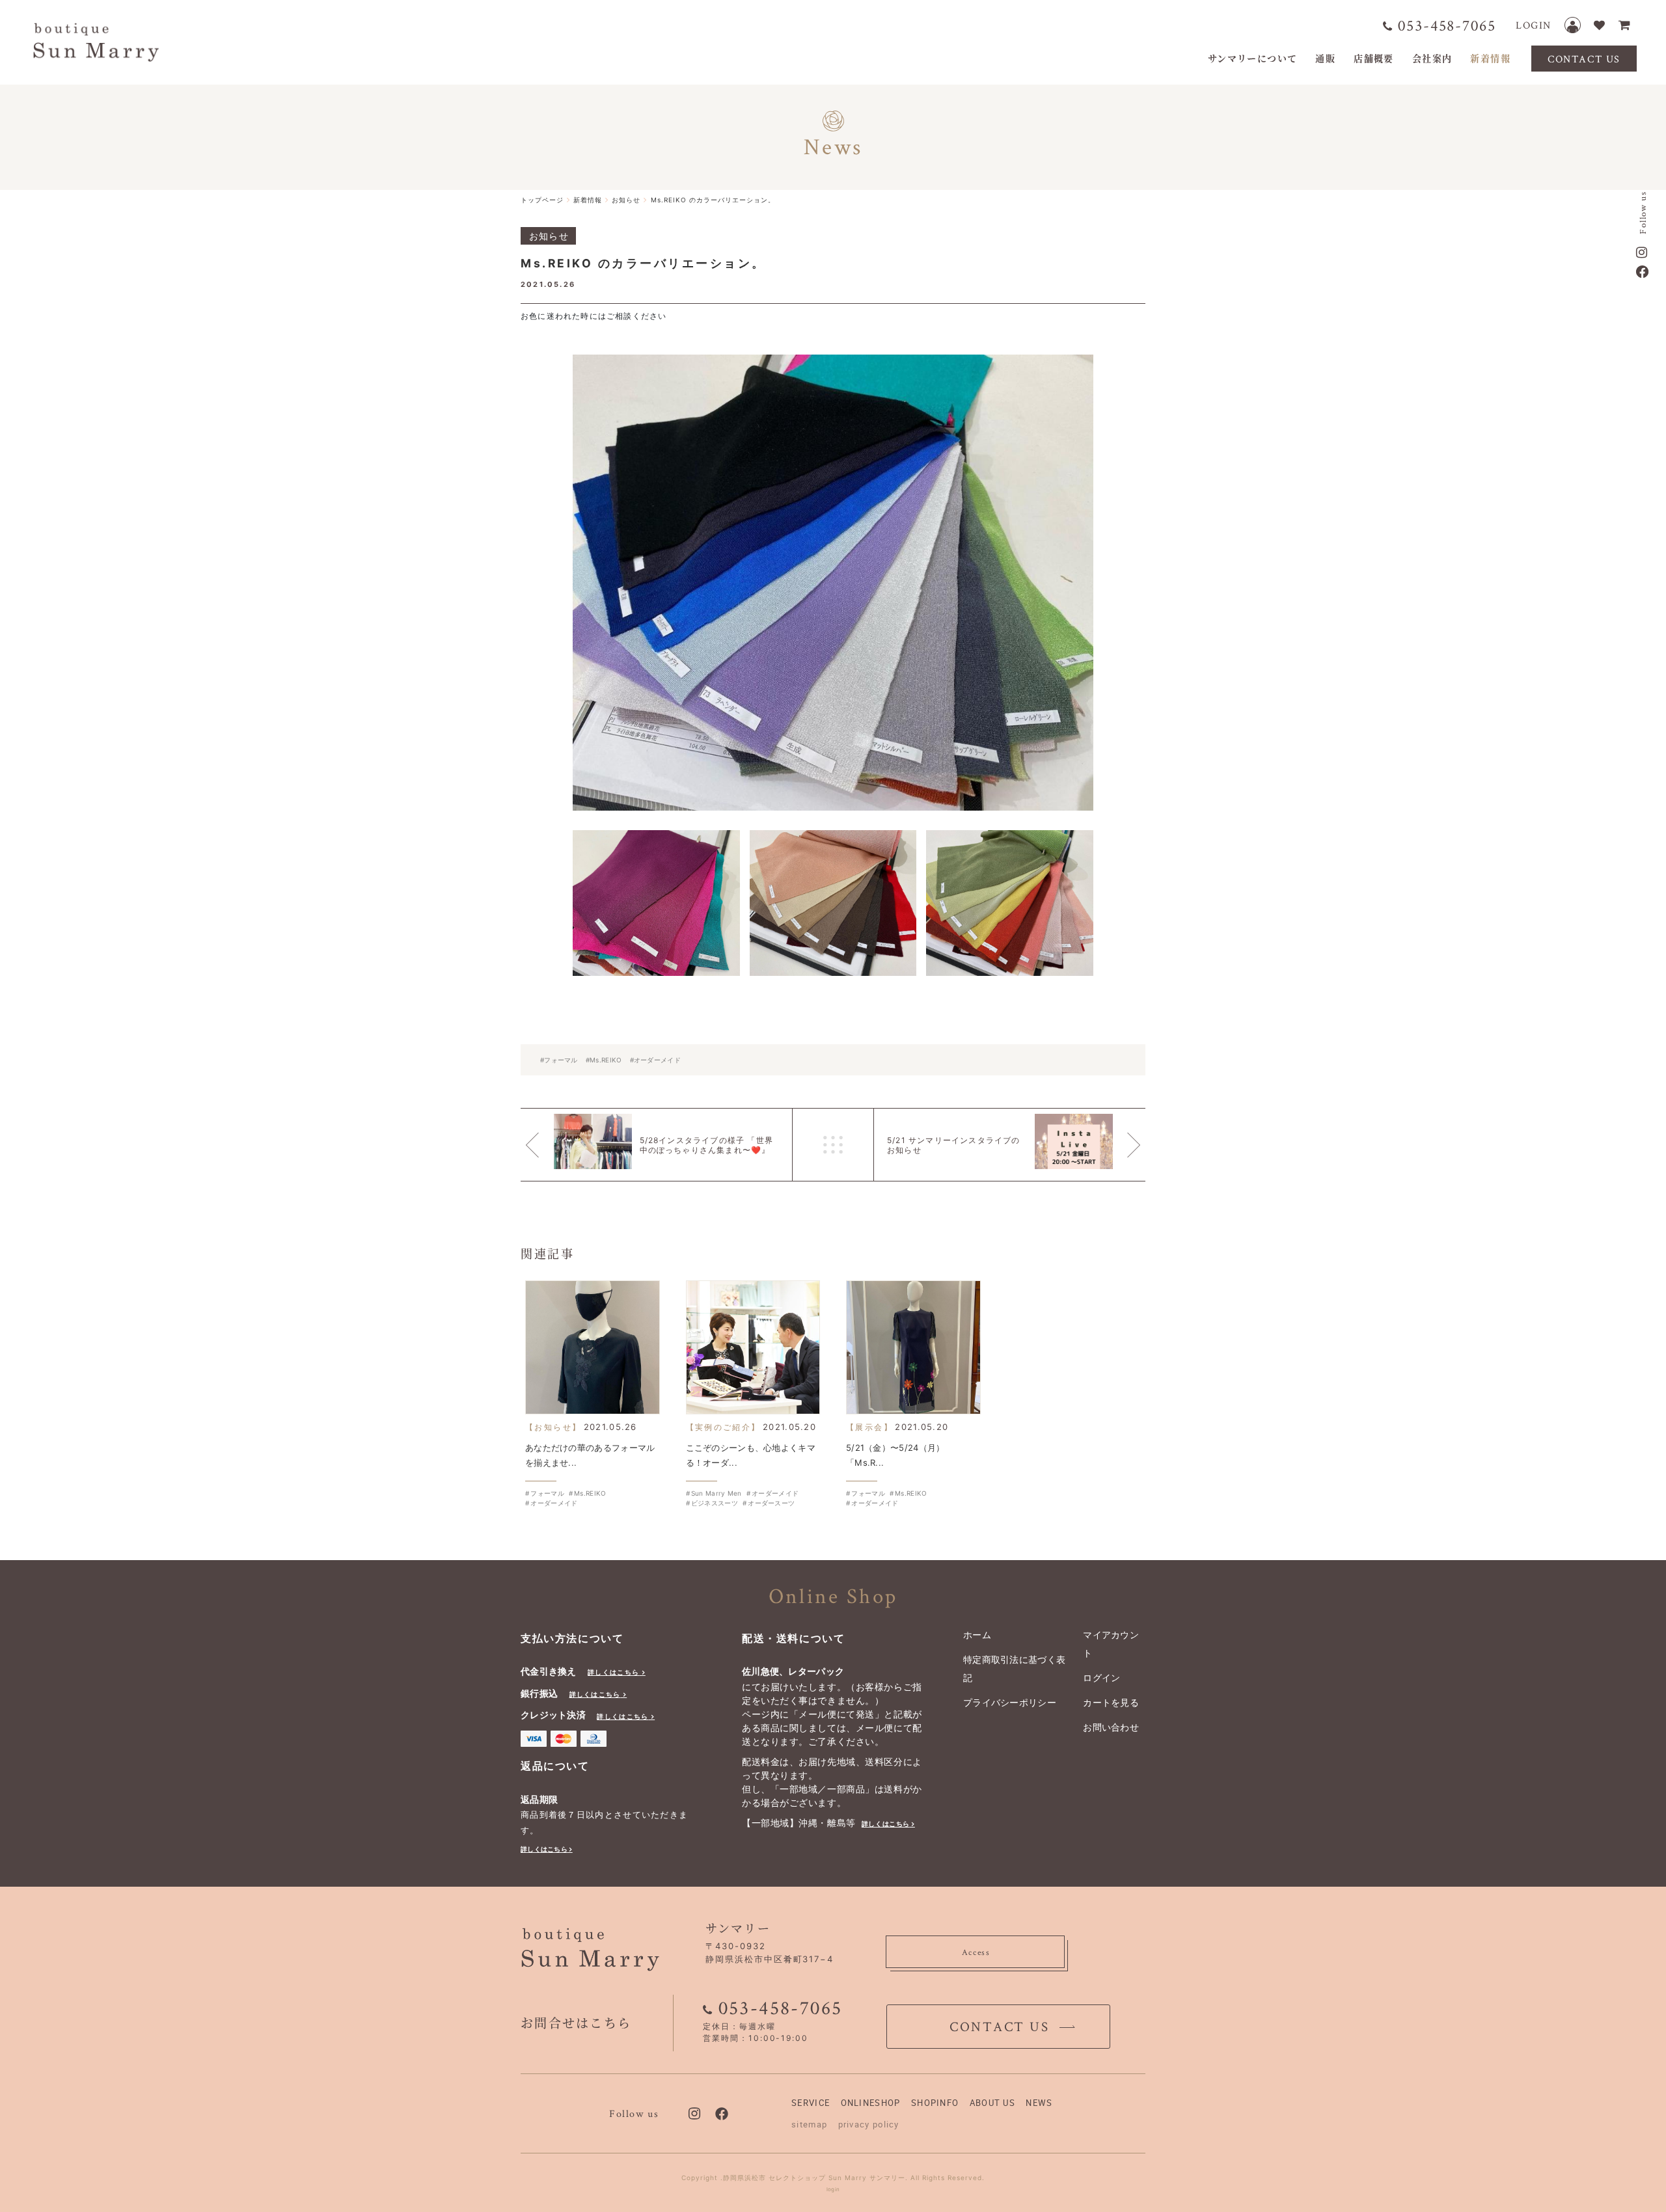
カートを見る (1111, 1702)
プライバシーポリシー (1010, 1702)
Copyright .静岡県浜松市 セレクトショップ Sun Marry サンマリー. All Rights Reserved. (833, 2178)
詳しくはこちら (613, 1672)
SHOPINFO (935, 2103)
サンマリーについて (1253, 58)
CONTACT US (1584, 59)
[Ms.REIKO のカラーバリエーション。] (833, 583)
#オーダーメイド (655, 1060)
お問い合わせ (1111, 1727)
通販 (1325, 58)
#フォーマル (559, 1060)
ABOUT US (992, 2103)
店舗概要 (1374, 58)
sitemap (809, 2124)
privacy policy (869, 2124)
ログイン (1101, 1678)
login (833, 2189)
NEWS (1039, 2103)
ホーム (977, 1635)
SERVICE (811, 2103)
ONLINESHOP (871, 2103)
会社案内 (1432, 58)
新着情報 (1490, 58)
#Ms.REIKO (604, 1060)
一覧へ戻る (833, 1145)
